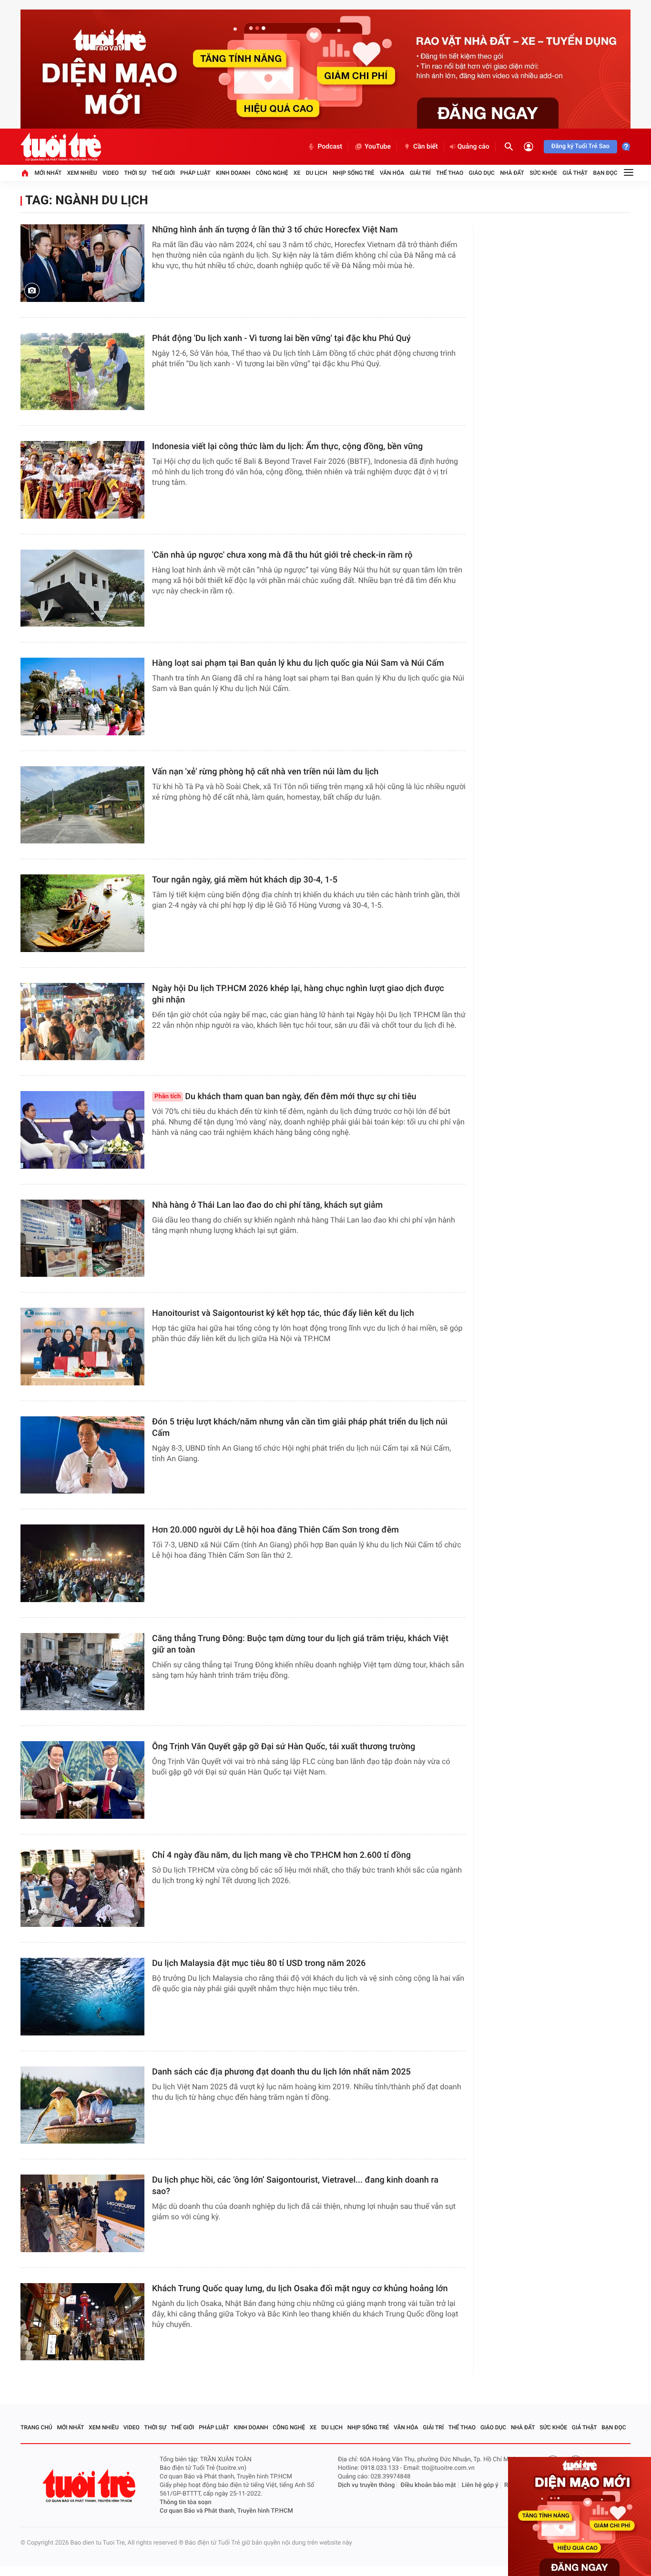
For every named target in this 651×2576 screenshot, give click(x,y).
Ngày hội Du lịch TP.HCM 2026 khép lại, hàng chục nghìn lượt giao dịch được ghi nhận (298, 994)
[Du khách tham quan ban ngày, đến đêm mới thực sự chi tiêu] (82, 1130)
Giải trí (420, 173)
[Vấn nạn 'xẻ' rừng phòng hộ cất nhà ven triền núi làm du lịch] (82, 805)
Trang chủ (36, 2427)
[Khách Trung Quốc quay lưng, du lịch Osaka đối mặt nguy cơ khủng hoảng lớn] (82, 2322)
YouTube (378, 147)
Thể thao (450, 173)
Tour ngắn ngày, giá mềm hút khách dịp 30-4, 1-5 (245, 880)
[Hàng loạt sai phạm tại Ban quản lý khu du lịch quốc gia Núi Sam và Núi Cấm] (82, 697)
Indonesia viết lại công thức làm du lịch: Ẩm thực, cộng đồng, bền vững (287, 446)
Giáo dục (482, 173)
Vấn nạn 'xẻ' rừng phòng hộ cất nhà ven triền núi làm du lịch (265, 772)
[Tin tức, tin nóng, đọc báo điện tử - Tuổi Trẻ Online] (61, 147)
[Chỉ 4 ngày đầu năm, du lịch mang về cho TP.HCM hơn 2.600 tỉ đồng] (82, 1889)
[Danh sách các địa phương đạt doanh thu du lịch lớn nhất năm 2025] (82, 2105)
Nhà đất (512, 173)
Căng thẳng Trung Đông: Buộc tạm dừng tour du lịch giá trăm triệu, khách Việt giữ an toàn (300, 1644)
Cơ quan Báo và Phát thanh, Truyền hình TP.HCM (226, 2511)
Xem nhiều (82, 173)
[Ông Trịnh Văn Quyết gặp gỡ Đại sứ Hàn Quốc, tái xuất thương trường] (82, 1780)
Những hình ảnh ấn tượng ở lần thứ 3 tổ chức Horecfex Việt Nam (275, 230)
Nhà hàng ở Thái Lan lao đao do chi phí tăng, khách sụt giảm (267, 1205)
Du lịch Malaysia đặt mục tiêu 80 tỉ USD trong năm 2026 (259, 1963)
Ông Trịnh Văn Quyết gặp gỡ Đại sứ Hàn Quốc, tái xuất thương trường (284, 1747)
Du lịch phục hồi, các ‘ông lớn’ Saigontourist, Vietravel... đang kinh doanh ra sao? (295, 2186)
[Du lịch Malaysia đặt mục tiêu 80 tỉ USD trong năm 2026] (82, 1997)
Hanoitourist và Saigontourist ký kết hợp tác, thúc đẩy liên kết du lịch (283, 1313)
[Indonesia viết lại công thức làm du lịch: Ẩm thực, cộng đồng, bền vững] (82, 480)
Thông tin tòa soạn (186, 2502)
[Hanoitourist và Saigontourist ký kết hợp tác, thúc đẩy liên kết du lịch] (82, 1347)
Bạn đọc (605, 173)
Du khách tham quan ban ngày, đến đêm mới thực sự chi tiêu (285, 1097)
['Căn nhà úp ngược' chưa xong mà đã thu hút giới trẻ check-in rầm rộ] (82, 588)
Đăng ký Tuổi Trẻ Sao (580, 146)
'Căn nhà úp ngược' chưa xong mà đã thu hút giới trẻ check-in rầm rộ (282, 555)
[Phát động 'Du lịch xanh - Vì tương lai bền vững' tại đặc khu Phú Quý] (82, 372)
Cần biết (426, 147)
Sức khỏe (543, 173)
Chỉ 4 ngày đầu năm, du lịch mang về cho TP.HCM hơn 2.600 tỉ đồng (281, 1855)
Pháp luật (195, 173)
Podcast (330, 147)
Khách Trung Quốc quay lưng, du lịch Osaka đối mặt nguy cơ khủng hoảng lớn (300, 2289)
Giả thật (575, 173)
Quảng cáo (473, 147)
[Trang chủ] (25, 173)
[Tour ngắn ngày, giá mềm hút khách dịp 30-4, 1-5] (82, 913)
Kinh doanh (233, 173)
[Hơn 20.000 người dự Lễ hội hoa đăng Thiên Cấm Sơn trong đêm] (82, 1563)
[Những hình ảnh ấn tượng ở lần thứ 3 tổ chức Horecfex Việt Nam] (82, 263)
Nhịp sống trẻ (354, 173)
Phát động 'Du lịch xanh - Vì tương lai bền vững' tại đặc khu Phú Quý (281, 338)
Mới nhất (48, 173)
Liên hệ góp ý (480, 2485)
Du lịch (317, 173)
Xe (297, 173)
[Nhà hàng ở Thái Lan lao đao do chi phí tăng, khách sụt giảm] (82, 1238)
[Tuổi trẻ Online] (90, 2486)
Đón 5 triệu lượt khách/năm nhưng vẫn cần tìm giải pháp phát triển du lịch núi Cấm (300, 1428)
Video (111, 173)
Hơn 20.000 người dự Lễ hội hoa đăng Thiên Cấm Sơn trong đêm (275, 1530)
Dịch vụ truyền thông (366, 2485)
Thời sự (135, 173)
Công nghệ (272, 173)
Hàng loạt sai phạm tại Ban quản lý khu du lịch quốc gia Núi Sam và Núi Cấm (298, 663)
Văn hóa (392, 173)
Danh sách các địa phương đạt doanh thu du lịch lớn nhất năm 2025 (281, 2072)
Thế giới (163, 173)
